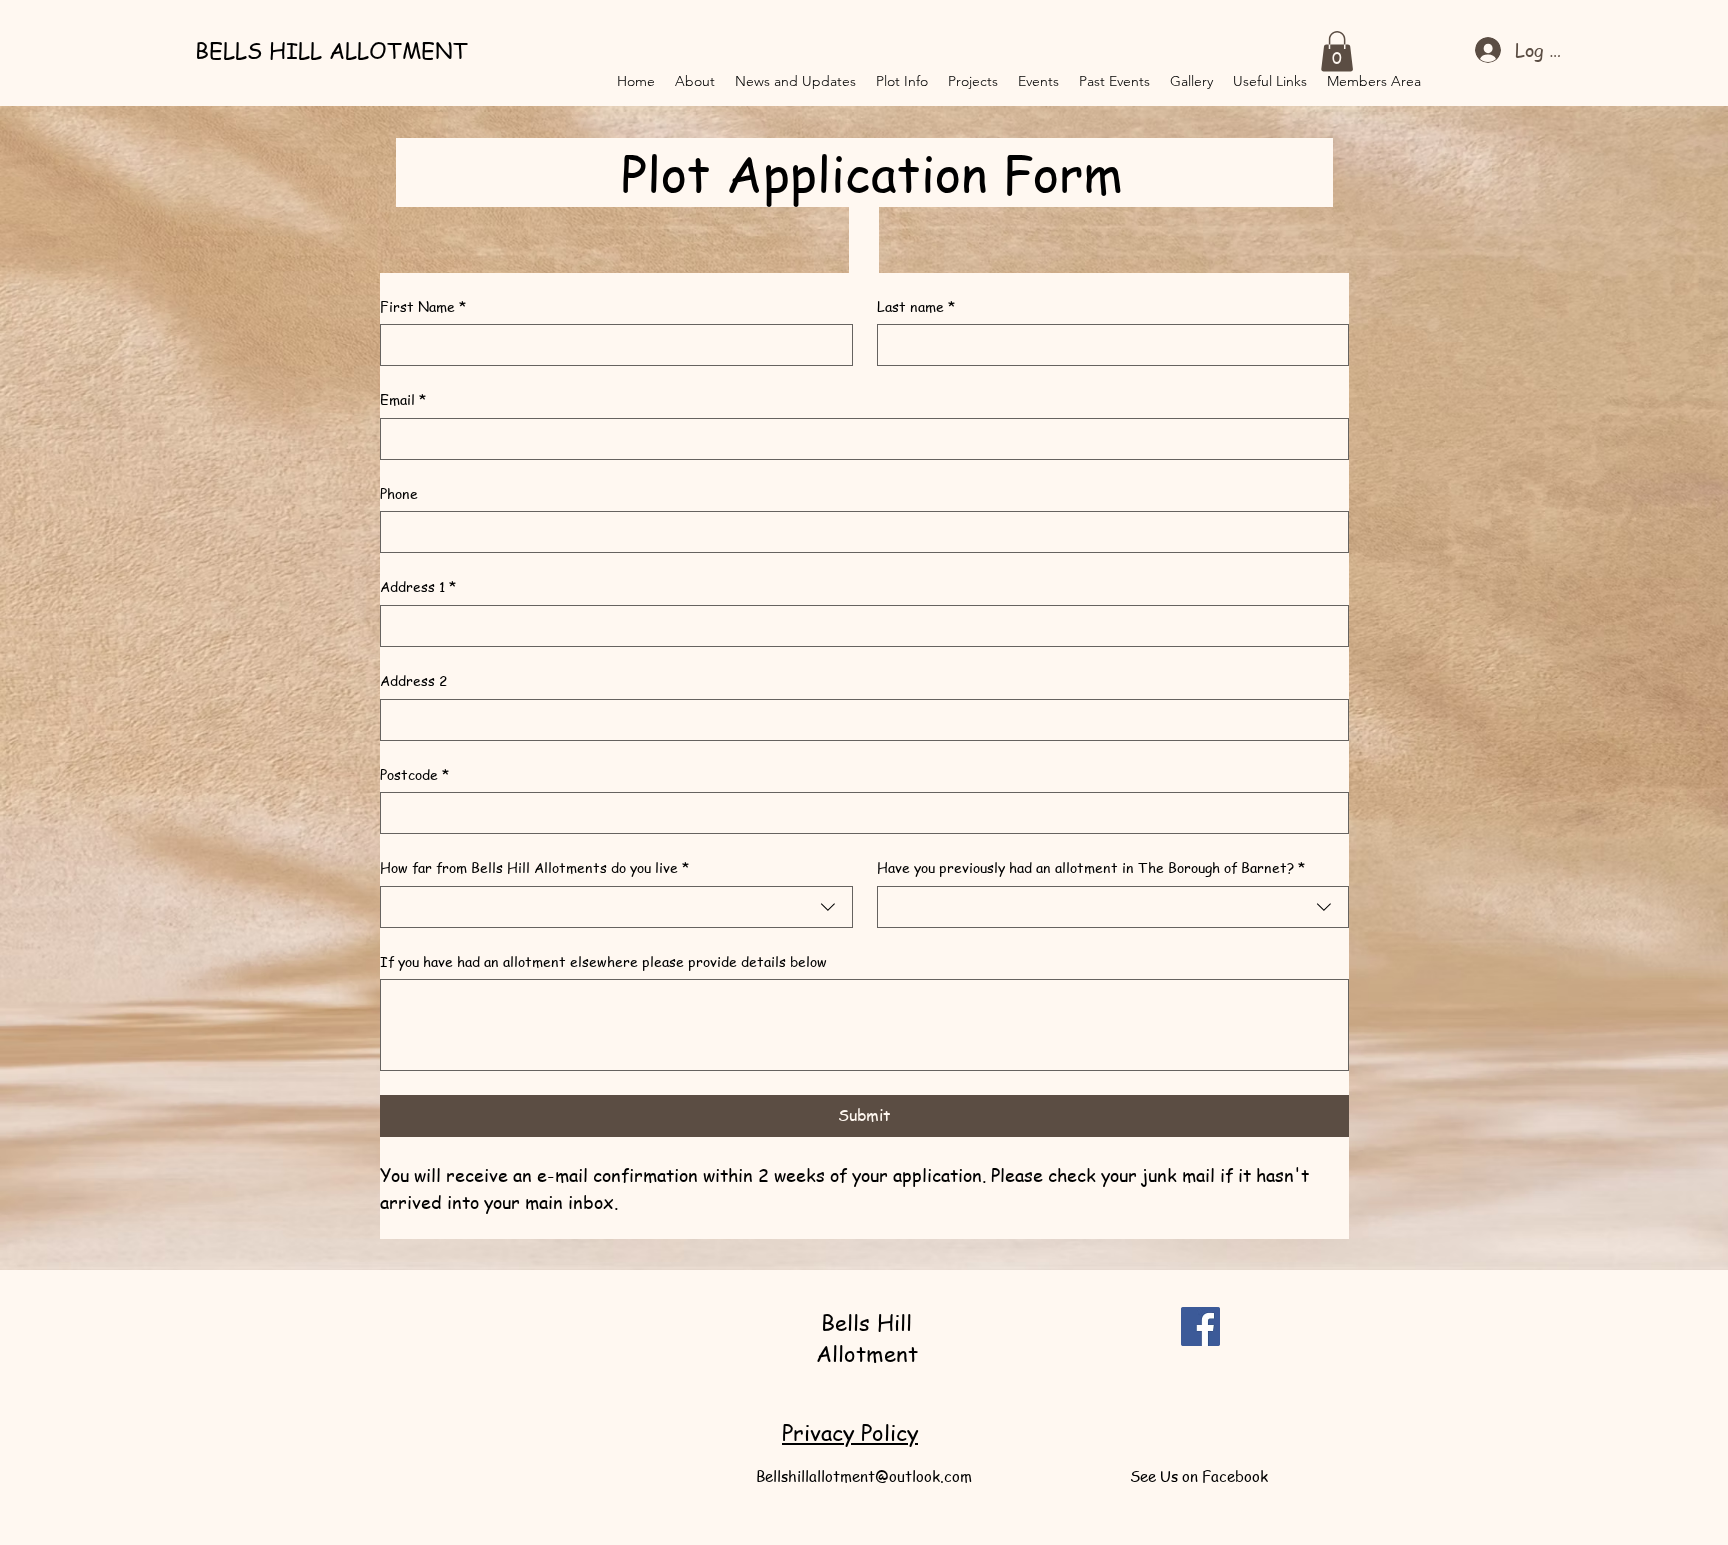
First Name (423, 306)
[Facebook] (1200, 1326)
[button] (1337, 51)
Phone (399, 493)
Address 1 (418, 586)
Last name (916, 306)
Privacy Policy (850, 1432)
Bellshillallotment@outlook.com (864, 1476)
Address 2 (414, 680)
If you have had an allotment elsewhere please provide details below (603, 961)
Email (403, 399)
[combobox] (616, 907)
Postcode (414, 774)
